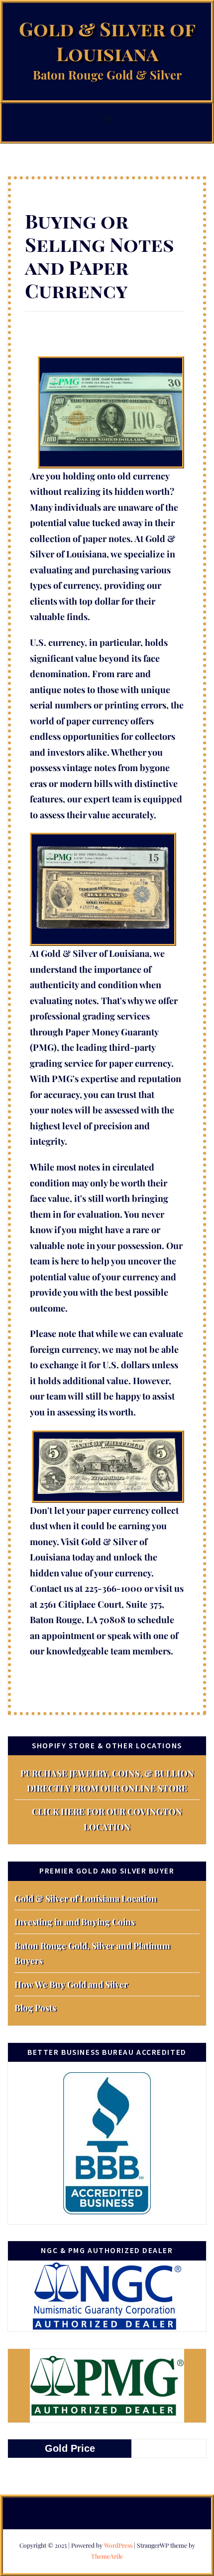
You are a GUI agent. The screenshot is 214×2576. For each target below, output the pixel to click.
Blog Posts (35, 2007)
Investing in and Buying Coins (75, 1921)
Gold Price (70, 2448)
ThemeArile (107, 2556)
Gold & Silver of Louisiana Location (86, 1898)
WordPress (118, 2545)
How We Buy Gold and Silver (71, 1984)
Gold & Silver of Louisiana (107, 41)
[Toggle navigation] (107, 120)
